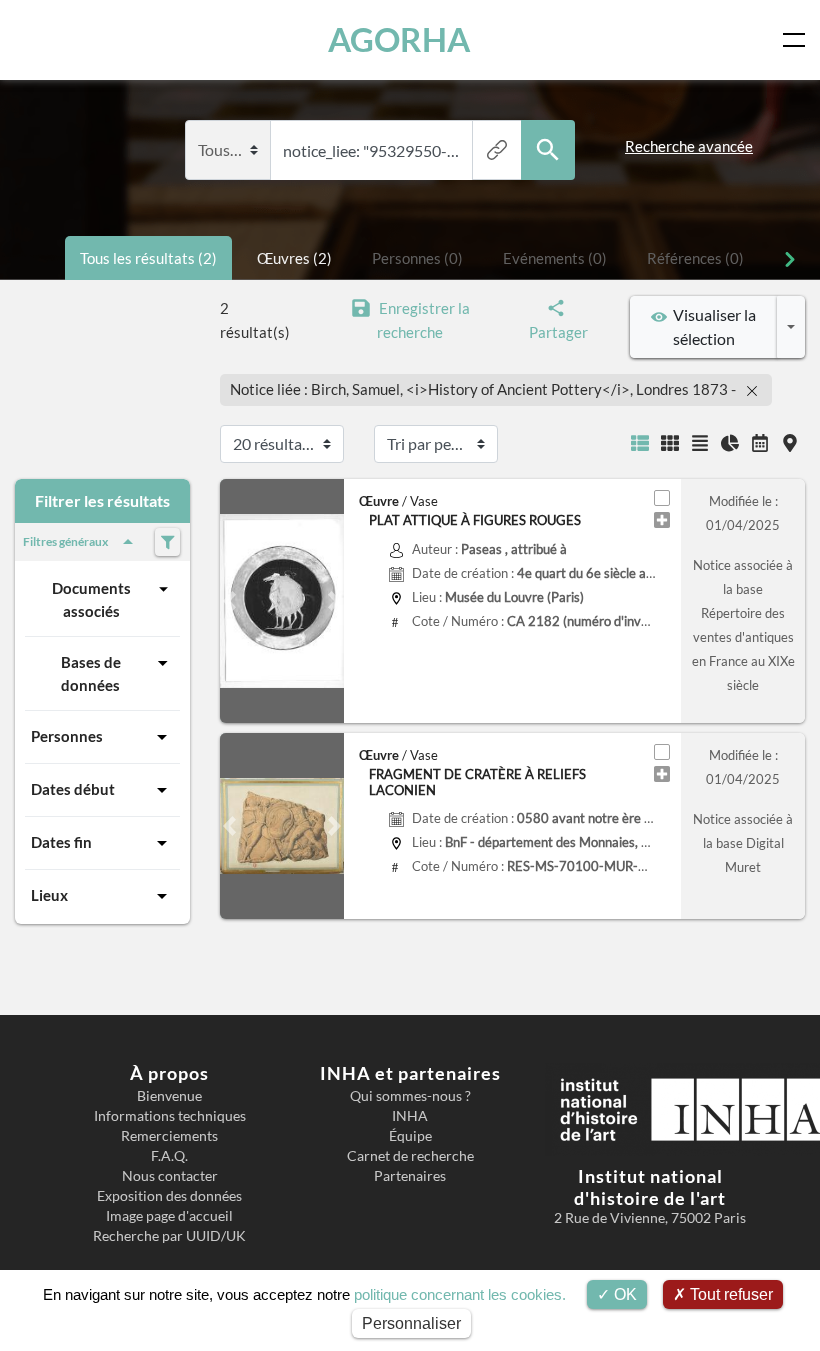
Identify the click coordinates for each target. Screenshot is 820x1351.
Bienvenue (169, 1096)
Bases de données (91, 673)
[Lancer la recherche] (548, 150)
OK (623, 1294)
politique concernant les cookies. (460, 1294)
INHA (410, 1116)
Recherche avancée (689, 146)
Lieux (49, 895)
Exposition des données (169, 1196)
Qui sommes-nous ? (410, 1096)
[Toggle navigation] (798, 40)
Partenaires (410, 1176)
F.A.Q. (169, 1156)
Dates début (73, 789)
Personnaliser (411, 1323)
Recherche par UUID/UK (169, 1236)
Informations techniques (170, 1116)
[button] (229, 601)
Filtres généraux (65, 541)
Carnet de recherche (410, 1156)
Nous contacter (170, 1176)
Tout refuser (729, 1294)
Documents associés (91, 599)
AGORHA (399, 39)
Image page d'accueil (169, 1216)
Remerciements (169, 1136)
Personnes (67, 736)
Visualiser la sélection (711, 326)
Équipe (410, 1136)
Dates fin (61, 842)
